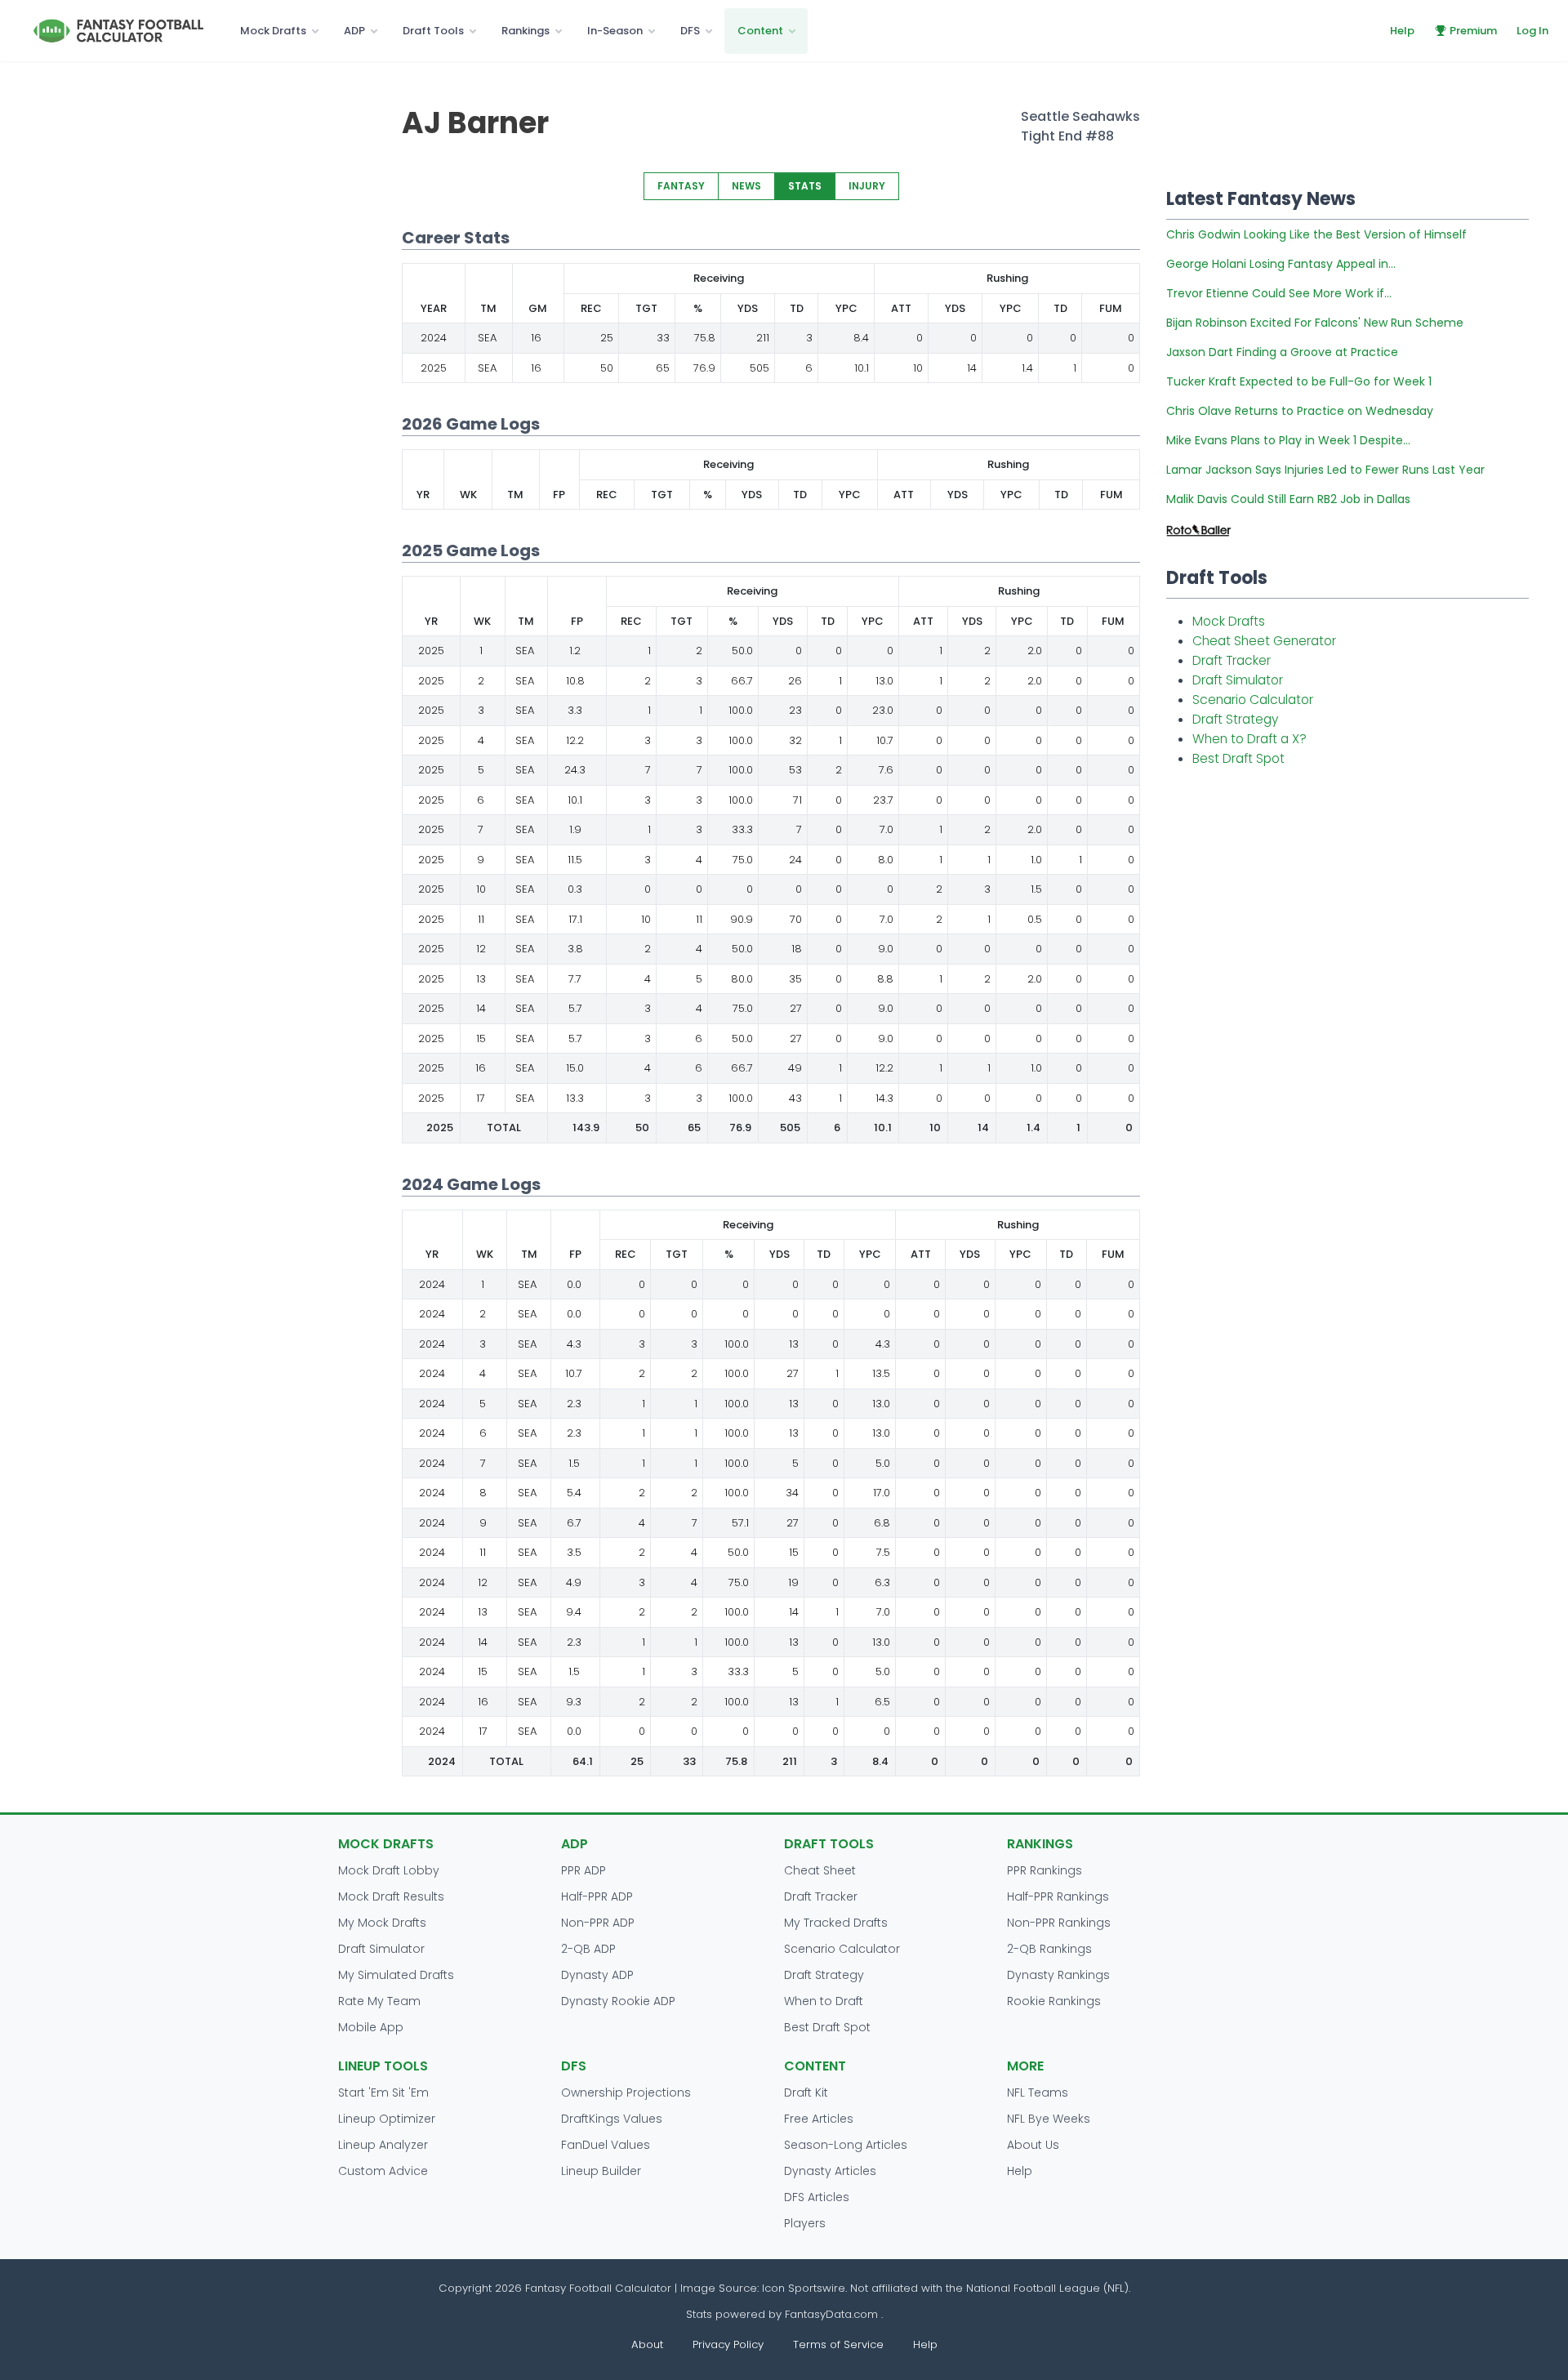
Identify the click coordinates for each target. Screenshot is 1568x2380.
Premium (1473, 31)
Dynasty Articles (830, 2171)
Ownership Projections (626, 2093)
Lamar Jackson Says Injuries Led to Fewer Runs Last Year (1325, 470)
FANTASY (681, 186)
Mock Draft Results (391, 1896)
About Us (1033, 2145)
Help (1402, 31)
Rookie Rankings (1054, 2001)
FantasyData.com (833, 2314)
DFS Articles (817, 2197)
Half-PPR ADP (597, 1896)
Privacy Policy (728, 2344)
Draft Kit (806, 2093)
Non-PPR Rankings (1059, 1923)
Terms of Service (838, 2344)
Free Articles (819, 2119)
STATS (805, 186)
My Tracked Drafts (836, 1923)
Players (805, 2223)
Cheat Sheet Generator (1264, 641)
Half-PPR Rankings (1058, 1896)
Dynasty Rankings (1058, 1975)
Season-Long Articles (846, 2145)
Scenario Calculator (1253, 700)
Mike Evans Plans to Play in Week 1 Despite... (1288, 440)
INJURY (867, 186)
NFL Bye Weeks (1049, 2119)
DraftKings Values (612, 2119)
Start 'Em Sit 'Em (383, 2093)
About (647, 2344)
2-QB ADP (588, 1949)
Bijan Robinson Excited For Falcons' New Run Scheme (1315, 323)
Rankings (526, 31)
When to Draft (824, 2001)
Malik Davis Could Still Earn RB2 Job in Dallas (1288, 499)
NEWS (746, 186)
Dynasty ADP (597, 1975)
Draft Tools (433, 31)
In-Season (615, 31)
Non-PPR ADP (598, 1923)
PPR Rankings (1045, 1870)
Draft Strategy (1235, 719)
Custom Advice (383, 2171)
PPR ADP (584, 1870)
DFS (690, 31)
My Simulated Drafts (396, 1975)
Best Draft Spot (1238, 758)
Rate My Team (379, 2001)
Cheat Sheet (820, 1870)
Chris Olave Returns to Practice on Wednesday (1300, 411)
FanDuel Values (606, 2145)
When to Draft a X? (1249, 739)
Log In (1532, 31)
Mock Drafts (273, 31)
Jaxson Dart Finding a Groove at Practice (1282, 352)
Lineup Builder (601, 2171)
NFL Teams (1038, 2093)
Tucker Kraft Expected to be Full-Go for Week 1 (1299, 381)
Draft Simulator (1238, 680)
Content (760, 31)
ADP (354, 31)
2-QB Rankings (1049, 1949)
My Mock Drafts (382, 1923)
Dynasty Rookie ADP (618, 2001)
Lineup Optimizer (387, 2119)
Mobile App (371, 2027)
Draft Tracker (1232, 660)
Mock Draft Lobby (389, 1870)
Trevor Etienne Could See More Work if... (1279, 293)
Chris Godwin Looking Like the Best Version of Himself (1316, 234)
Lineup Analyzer (383, 2145)
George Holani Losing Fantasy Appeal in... (1281, 264)
